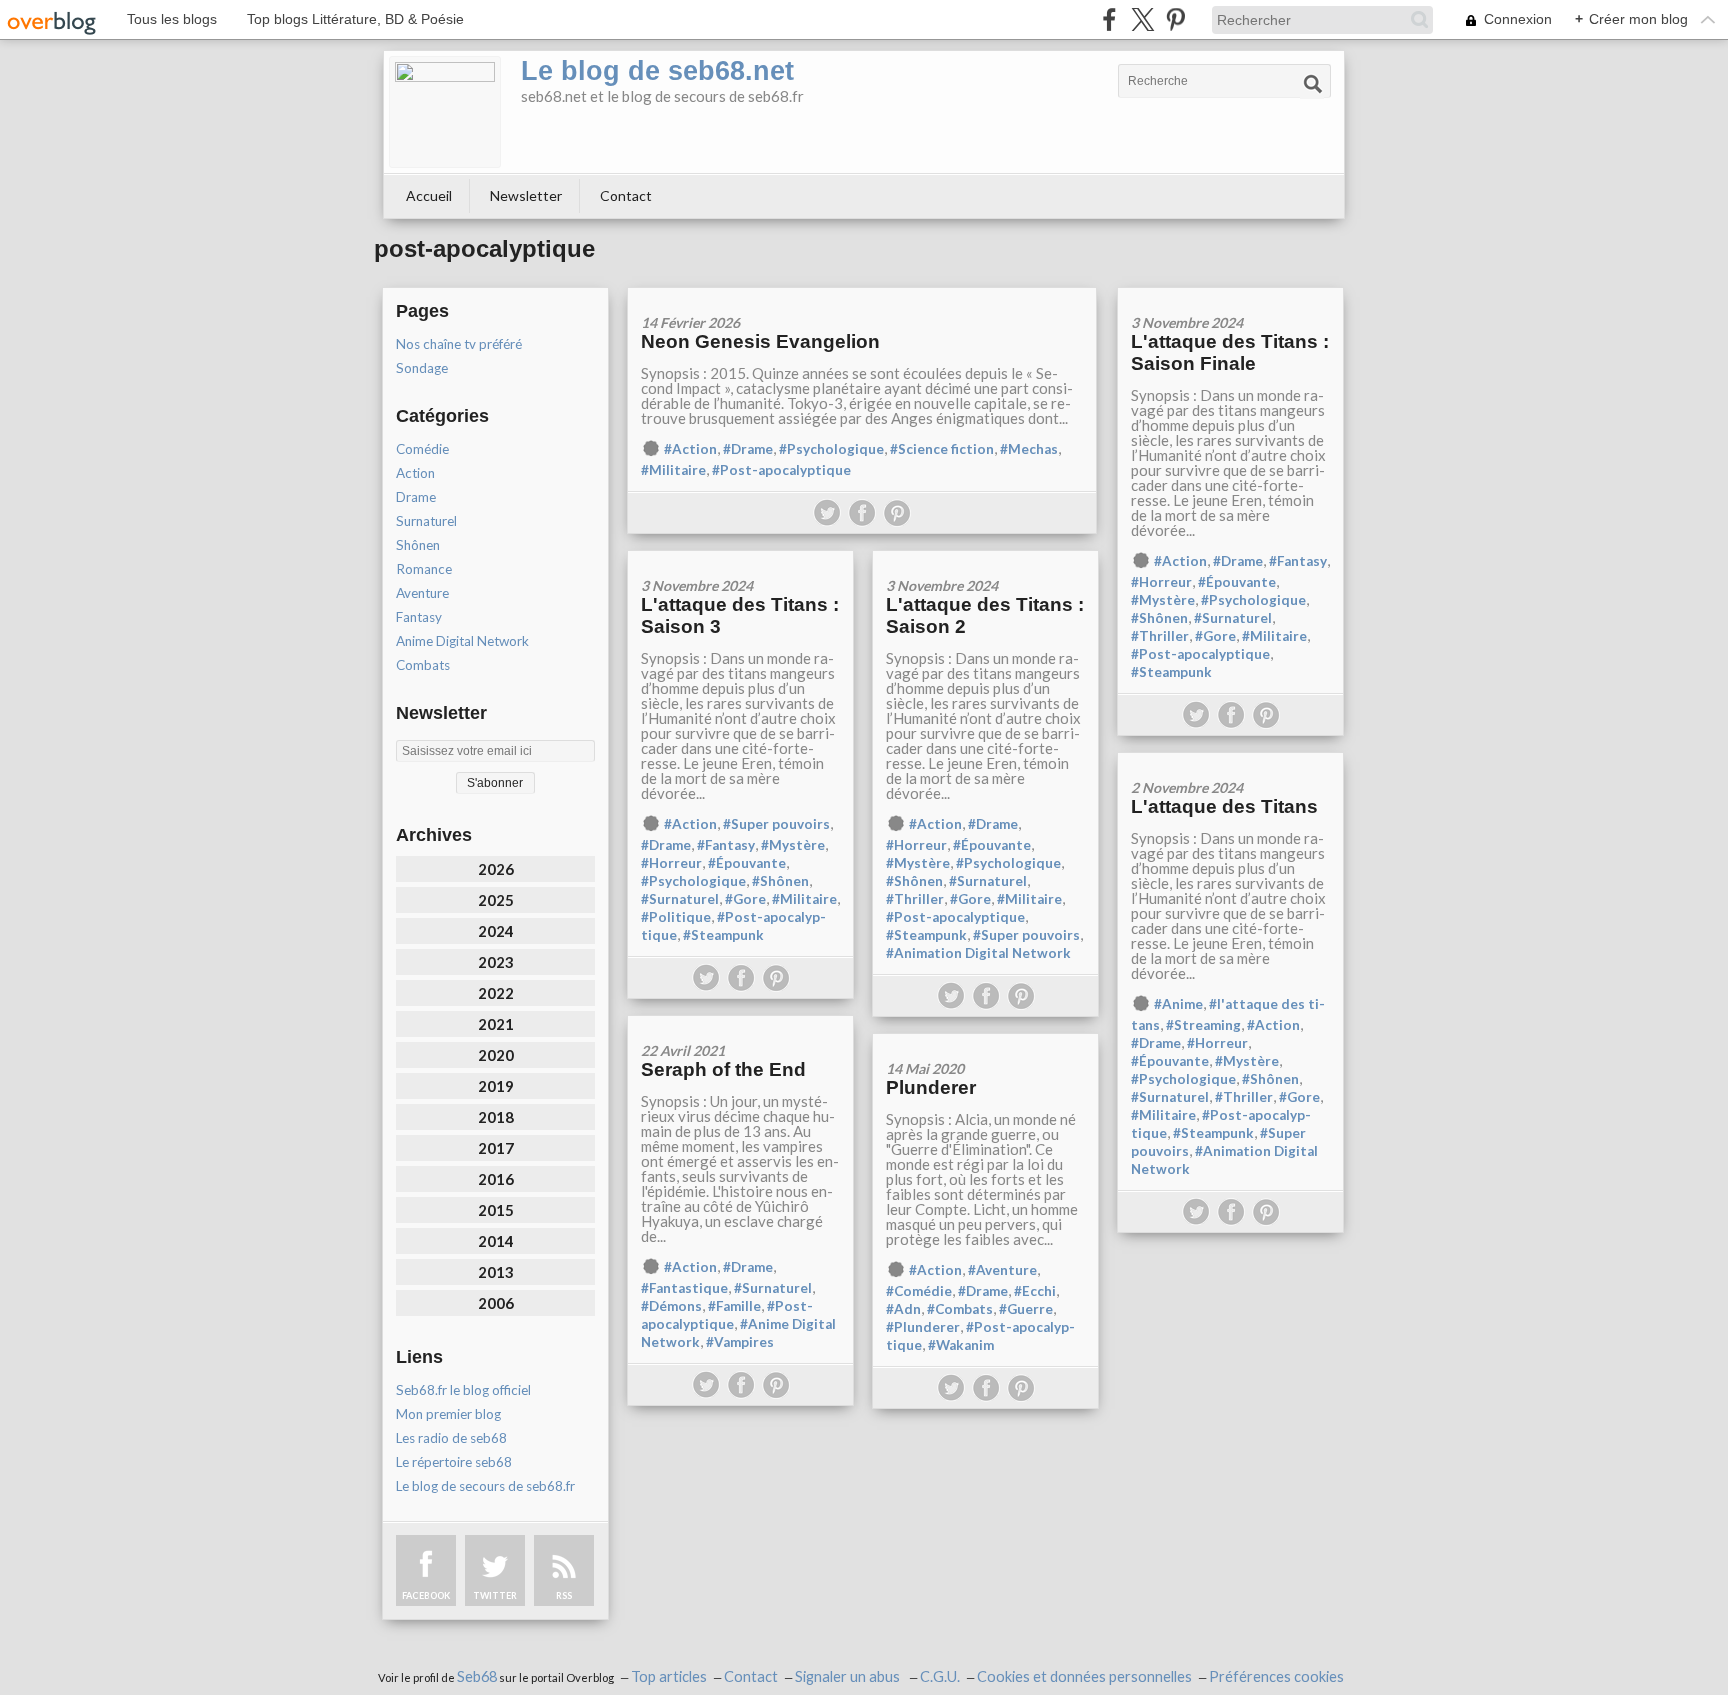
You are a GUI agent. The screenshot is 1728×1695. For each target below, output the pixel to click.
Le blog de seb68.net (657, 71)
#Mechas (1029, 449)
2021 (496, 1024)
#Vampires (740, 1342)
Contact (626, 195)
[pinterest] (1175, 19)
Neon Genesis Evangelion (760, 341)
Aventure (422, 593)
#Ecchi (1035, 1291)
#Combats (960, 1309)
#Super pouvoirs (776, 824)
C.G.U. (940, 1676)
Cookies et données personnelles (1084, 1676)
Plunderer (931, 1087)
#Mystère (1163, 600)
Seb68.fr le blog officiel (463, 1390)
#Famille (734, 1306)
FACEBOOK (426, 1595)
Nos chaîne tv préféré (459, 344)
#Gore (1215, 636)
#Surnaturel (1233, 618)
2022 (496, 993)
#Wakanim (961, 1345)
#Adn (903, 1309)
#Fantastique (684, 1288)
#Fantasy (1298, 561)
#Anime (1178, 1004)
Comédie (422, 449)
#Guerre (1026, 1309)
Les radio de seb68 (451, 1438)
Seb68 (477, 1676)
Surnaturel (426, 521)
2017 (496, 1148)
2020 (496, 1055)
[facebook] (1109, 19)
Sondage (422, 368)
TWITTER (495, 1595)
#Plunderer (923, 1327)
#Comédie (919, 1291)
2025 (496, 900)
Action (415, 473)
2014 (496, 1241)
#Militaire (673, 470)
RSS (564, 1595)
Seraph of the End (723, 1069)
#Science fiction (942, 449)
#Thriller (1160, 636)
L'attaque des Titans (1224, 806)
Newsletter (526, 195)
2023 (496, 962)
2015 (496, 1210)
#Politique (676, 917)
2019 (496, 1086)
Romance (424, 569)
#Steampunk (1171, 672)
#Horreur (1161, 582)
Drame (416, 497)
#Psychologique (831, 449)
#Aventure (1002, 1270)
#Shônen (1159, 618)
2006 (496, 1303)
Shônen (418, 545)
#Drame (748, 449)
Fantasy (419, 617)
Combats (423, 665)
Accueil (429, 195)
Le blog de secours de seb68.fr (485, 1486)
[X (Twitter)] (1142, 19)
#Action (690, 449)
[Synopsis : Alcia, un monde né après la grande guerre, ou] (985, 1040)
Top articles (669, 1676)
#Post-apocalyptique (781, 470)
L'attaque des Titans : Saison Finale (1230, 352)
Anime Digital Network (462, 641)
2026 (496, 869)
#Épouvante (1237, 582)
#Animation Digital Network (978, 953)
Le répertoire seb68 (454, 1462)
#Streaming (1203, 1025)
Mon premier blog (448, 1414)
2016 (496, 1179)
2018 (496, 1117)
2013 (496, 1272)
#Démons (671, 1306)
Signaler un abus (849, 1676)
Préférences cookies (1276, 1676)
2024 (496, 931)
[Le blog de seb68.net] (445, 112)
